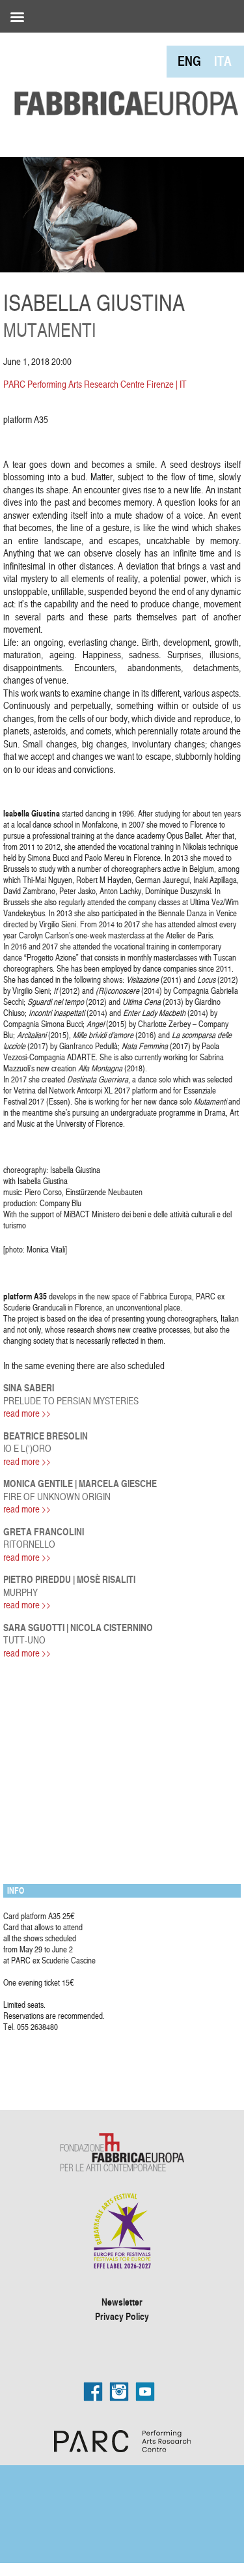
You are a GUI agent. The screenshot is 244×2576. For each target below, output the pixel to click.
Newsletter (122, 2302)
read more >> (27, 1413)
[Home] (122, 76)
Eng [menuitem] (189, 61)
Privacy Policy (122, 2316)
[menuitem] (189, 61)
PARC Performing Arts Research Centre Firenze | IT (95, 384)
